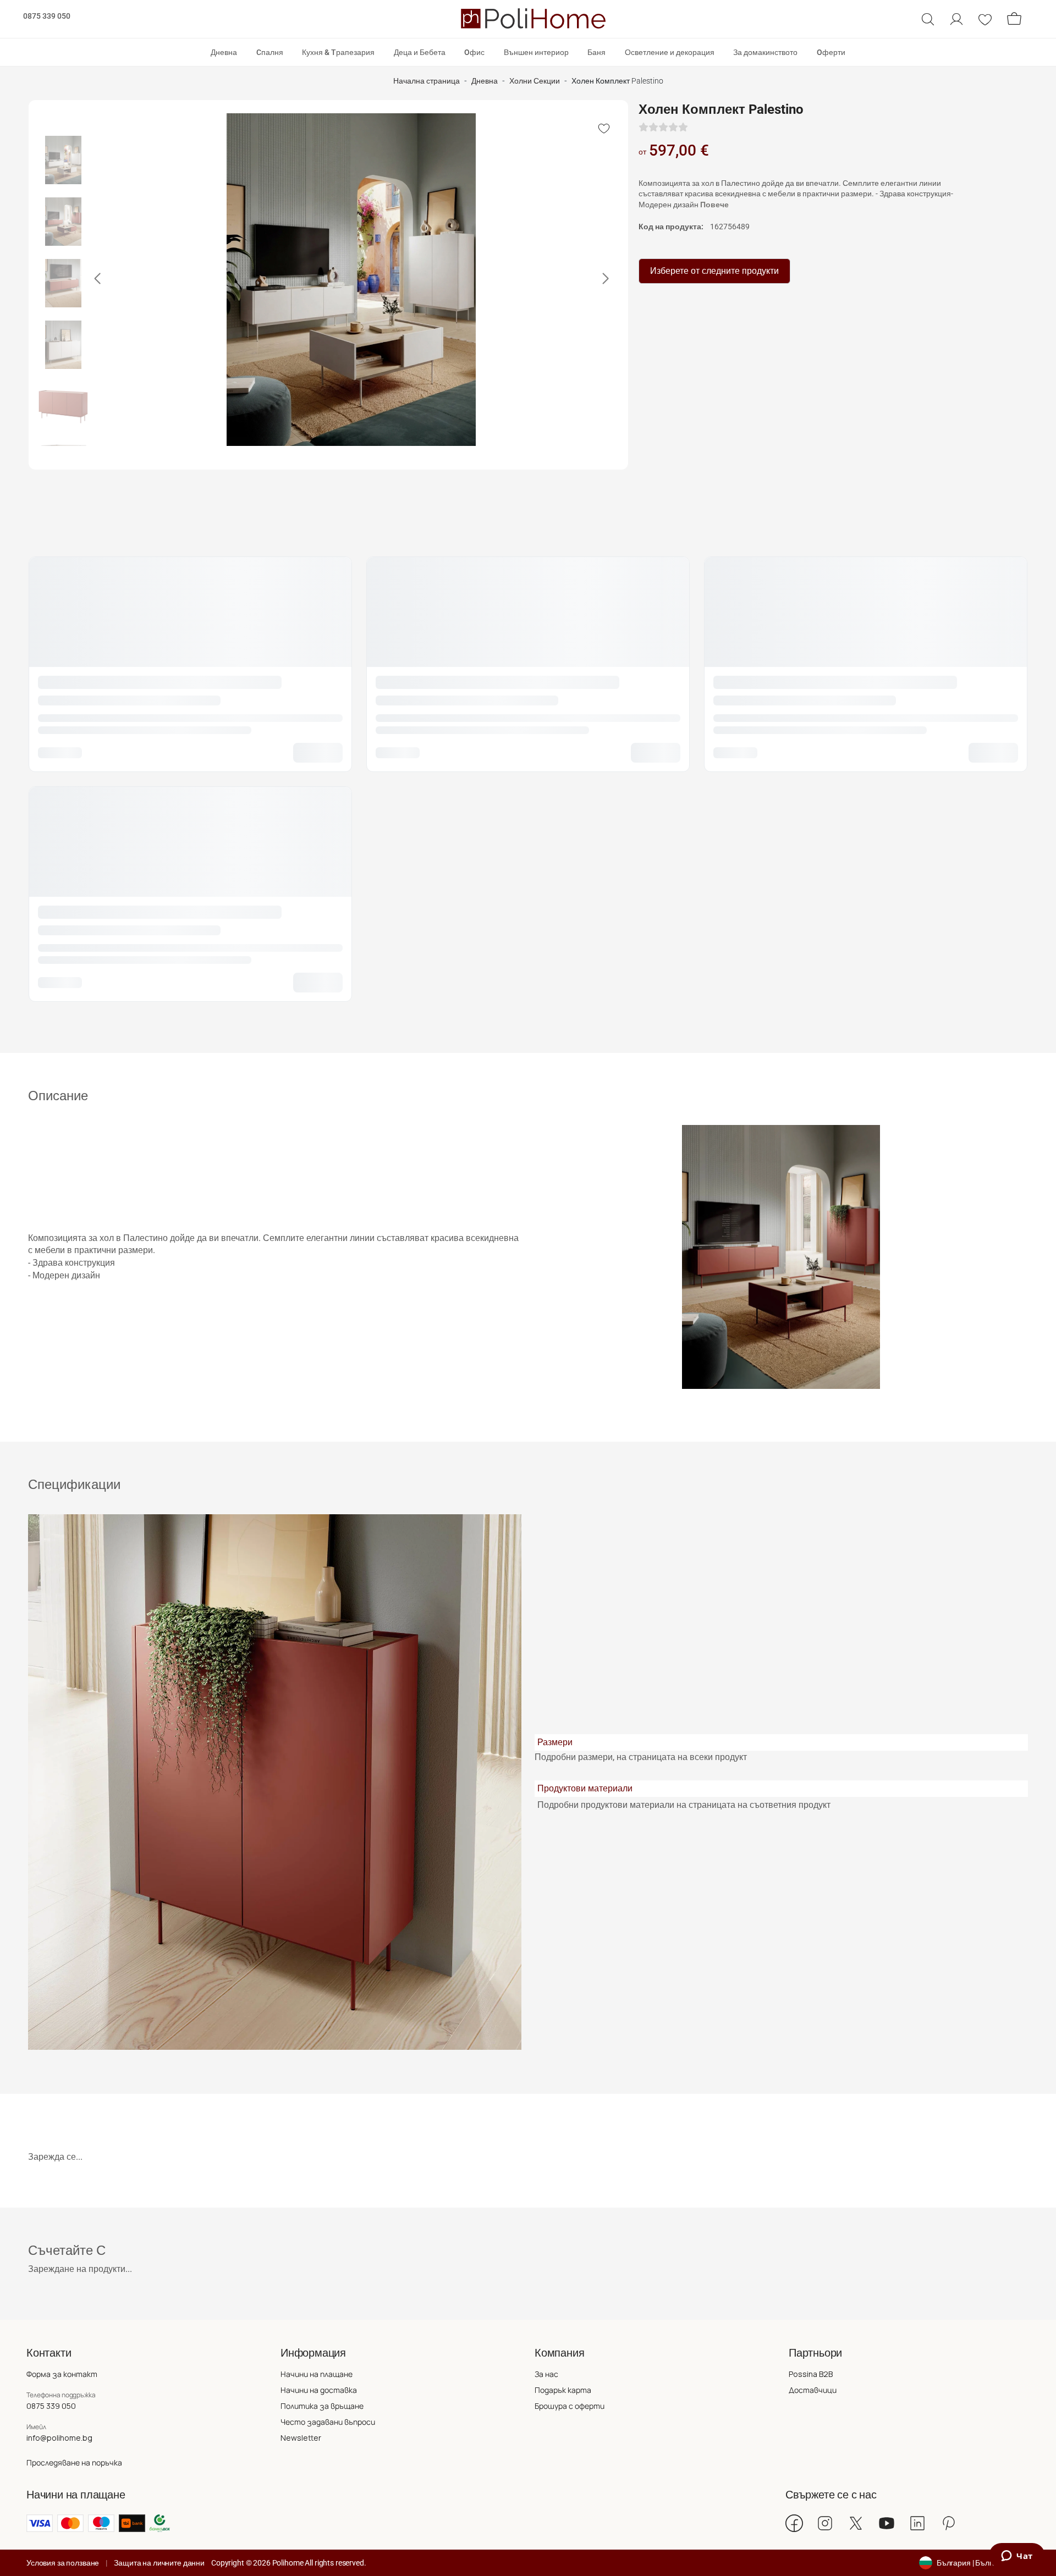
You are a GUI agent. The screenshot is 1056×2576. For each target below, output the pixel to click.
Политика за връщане (322, 2406)
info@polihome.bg (59, 2438)
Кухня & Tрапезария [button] (338, 52)
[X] (856, 2523)
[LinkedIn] (917, 2523)
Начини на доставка (319, 2390)
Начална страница (427, 81)
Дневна (485, 81)
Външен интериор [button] (536, 52)
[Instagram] (825, 2523)
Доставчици (813, 2390)
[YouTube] (887, 2523)
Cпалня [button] (270, 52)
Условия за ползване (63, 2563)
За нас (546, 2374)
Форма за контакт (62, 2374)
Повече (714, 205)
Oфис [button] (474, 52)
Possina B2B (811, 2374)
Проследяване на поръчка (74, 2462)
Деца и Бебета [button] (420, 52)
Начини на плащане (317, 2374)
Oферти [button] (831, 52)
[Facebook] (794, 2523)
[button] (928, 19)
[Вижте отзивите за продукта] (663, 127)
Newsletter (301, 2438)
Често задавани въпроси (328, 2422)
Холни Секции (535, 81)
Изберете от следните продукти (714, 271)
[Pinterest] (948, 2523)
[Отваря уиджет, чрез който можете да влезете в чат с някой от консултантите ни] (1017, 2557)
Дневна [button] (224, 52)
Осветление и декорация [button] (670, 52)
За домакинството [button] (765, 52)
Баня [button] (596, 52)
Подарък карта (563, 2390)
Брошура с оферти (570, 2406)
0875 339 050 (47, 16)
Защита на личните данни (159, 2563)
